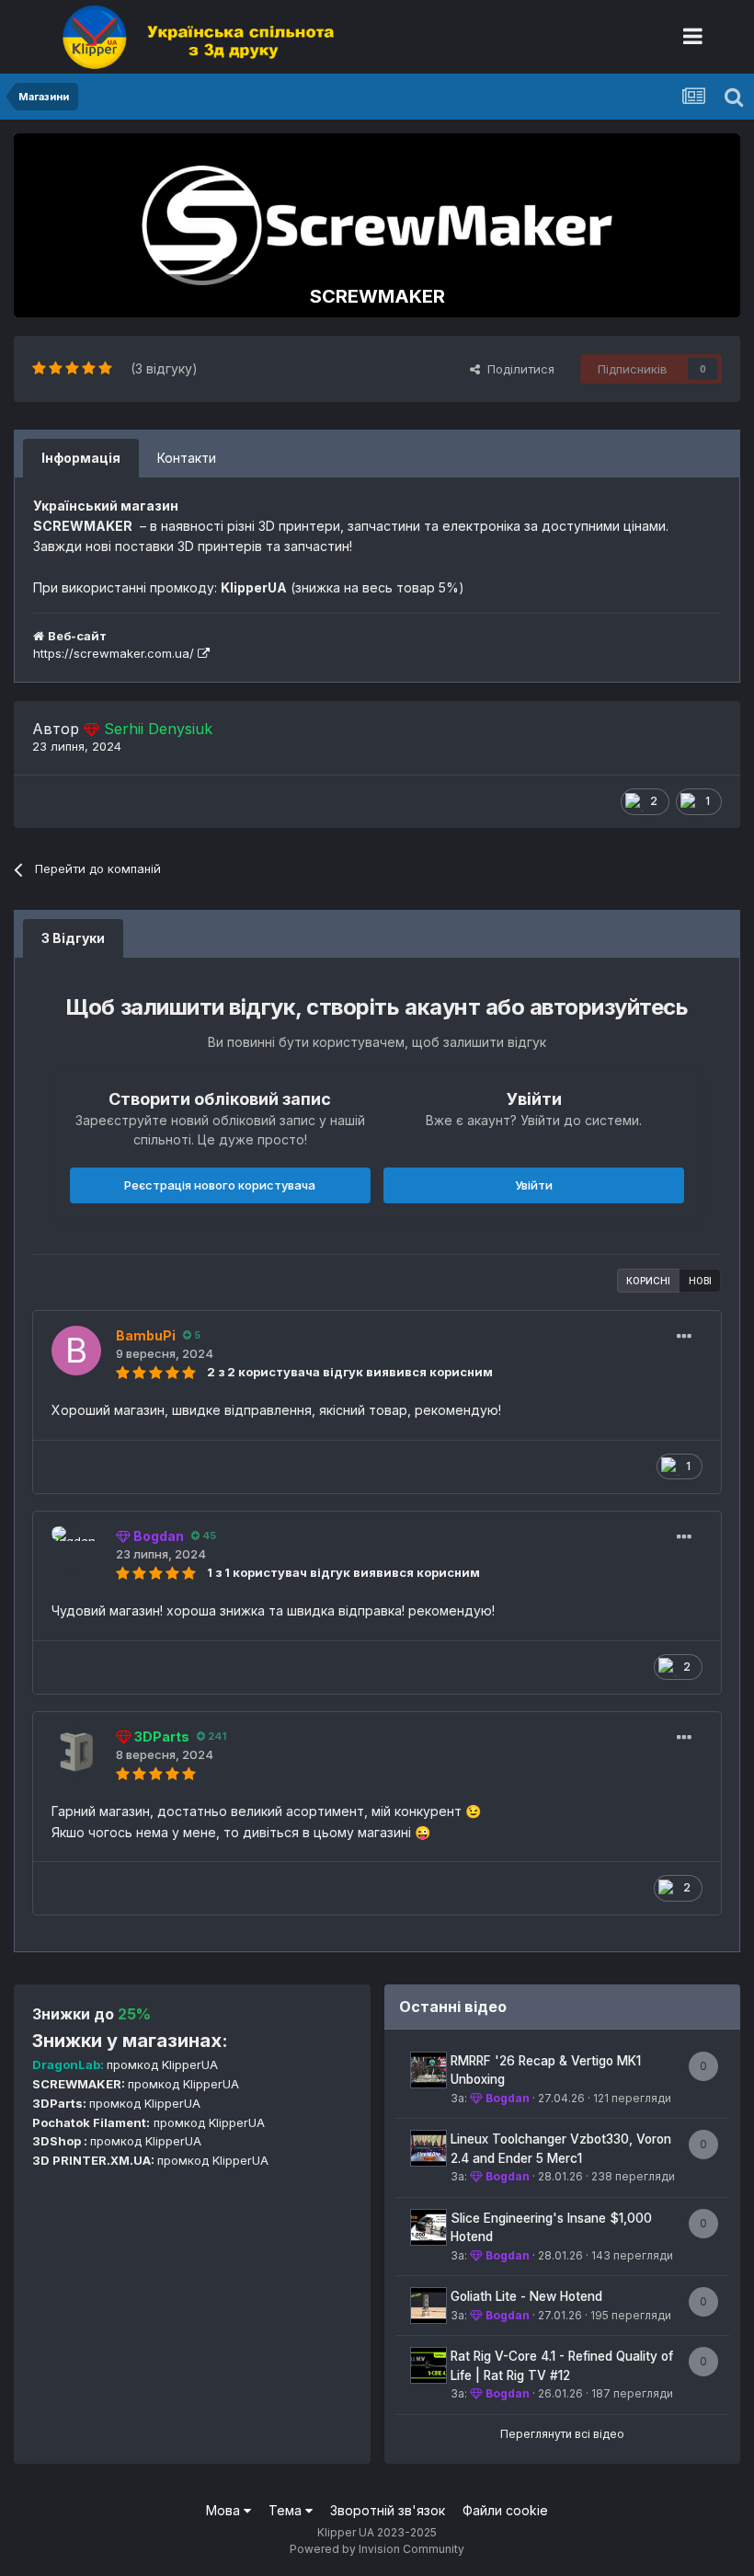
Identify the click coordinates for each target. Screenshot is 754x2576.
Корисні (648, 1281)
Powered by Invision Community (377, 2549)
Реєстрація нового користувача (220, 1185)
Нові (700, 1281)
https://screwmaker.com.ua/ (115, 653)
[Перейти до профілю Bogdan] (76, 1551)
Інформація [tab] (81, 458)
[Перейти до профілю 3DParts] (76, 1752)
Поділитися (517, 369)
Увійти (534, 1185)
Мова (225, 2510)
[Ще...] (684, 1337)
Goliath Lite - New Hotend (526, 2296)
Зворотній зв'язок (388, 2510)
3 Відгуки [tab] (73, 938)
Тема (287, 2510)
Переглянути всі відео (562, 2434)
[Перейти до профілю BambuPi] (76, 1351)
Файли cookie (505, 2510)
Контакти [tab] (187, 458)
